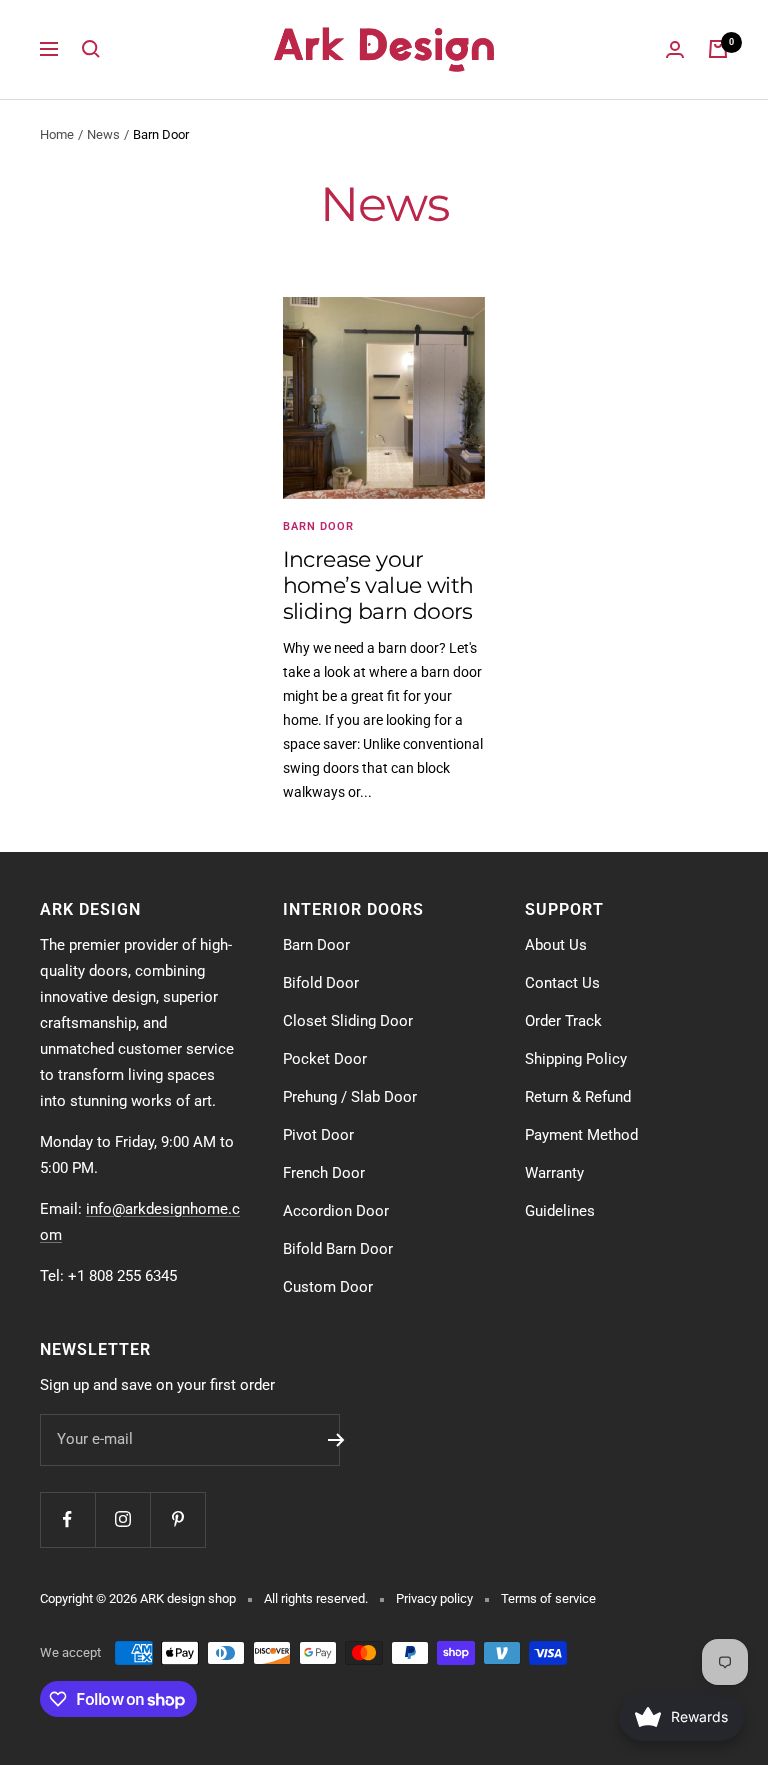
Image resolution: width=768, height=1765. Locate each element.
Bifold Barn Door (338, 1249)
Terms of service (548, 1598)
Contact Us (562, 983)
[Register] (336, 1440)
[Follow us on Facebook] (67, 1519)
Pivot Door (318, 1135)
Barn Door (318, 526)
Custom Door (328, 1287)
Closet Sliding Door (348, 1021)
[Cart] (718, 49)
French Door (324, 1173)
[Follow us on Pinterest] (177, 1519)
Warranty (554, 1173)
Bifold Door (321, 983)
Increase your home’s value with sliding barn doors (378, 585)
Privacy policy (434, 1598)
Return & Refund (578, 1097)
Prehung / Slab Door (350, 1097)
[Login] (675, 49)
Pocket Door (325, 1059)
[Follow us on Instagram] (122, 1519)
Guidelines (560, 1211)
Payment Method (581, 1135)
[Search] (91, 49)
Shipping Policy (576, 1059)
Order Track (563, 1021)
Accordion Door (336, 1211)
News (103, 134)
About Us (556, 945)
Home (57, 134)
